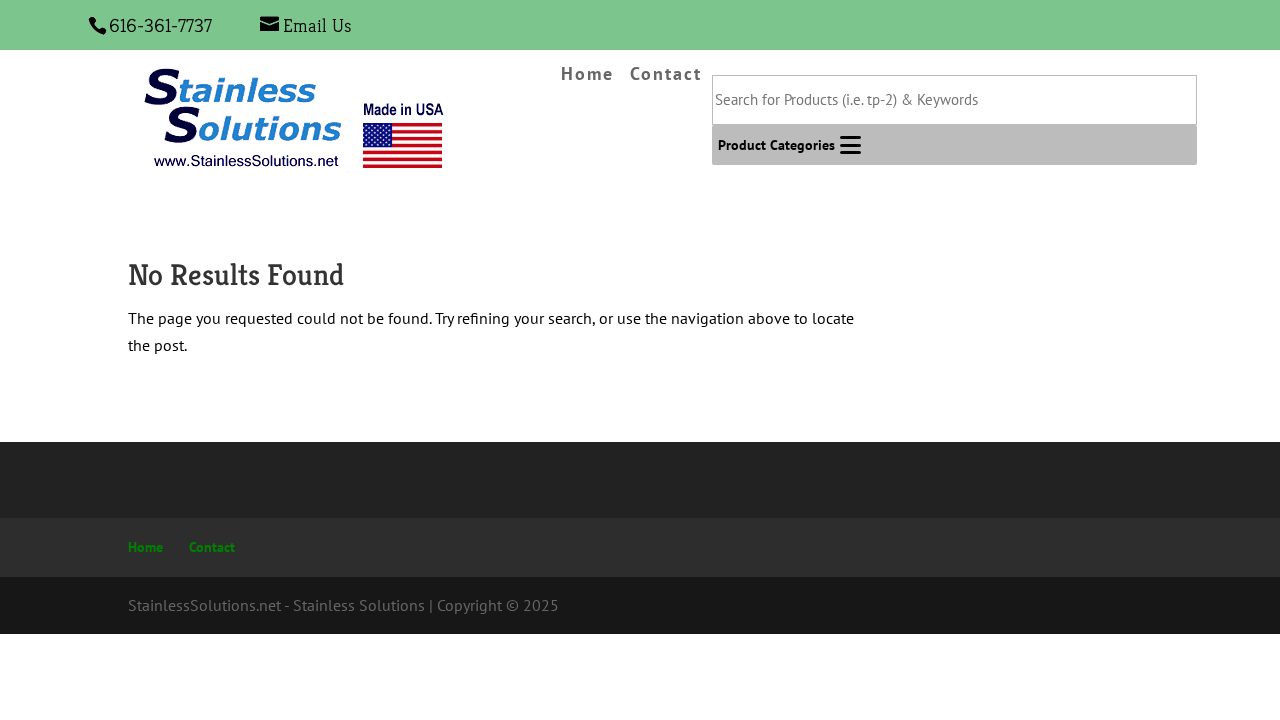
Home (587, 75)
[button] (776, 145)
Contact (666, 75)
